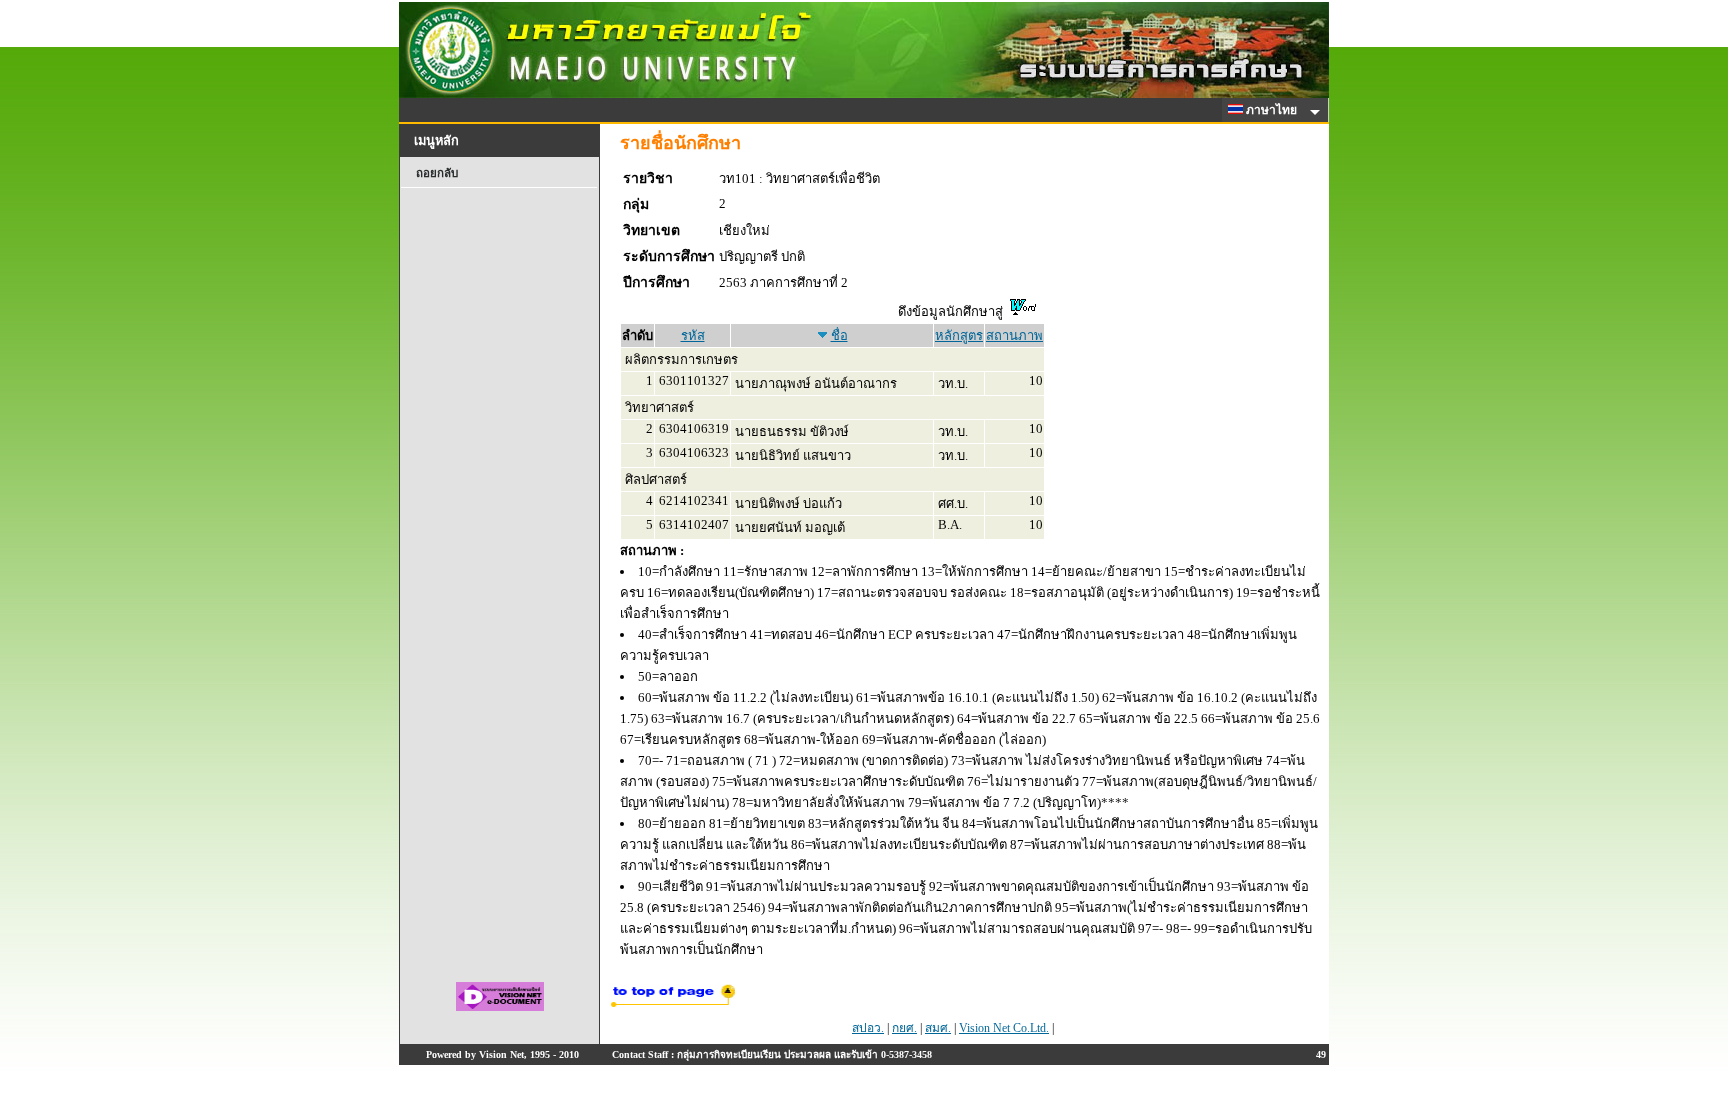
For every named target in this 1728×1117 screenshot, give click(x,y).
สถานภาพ (1014, 335)
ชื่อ (839, 335)
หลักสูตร (959, 335)
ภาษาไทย (1273, 110)
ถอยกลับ (437, 173)
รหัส (693, 335)
